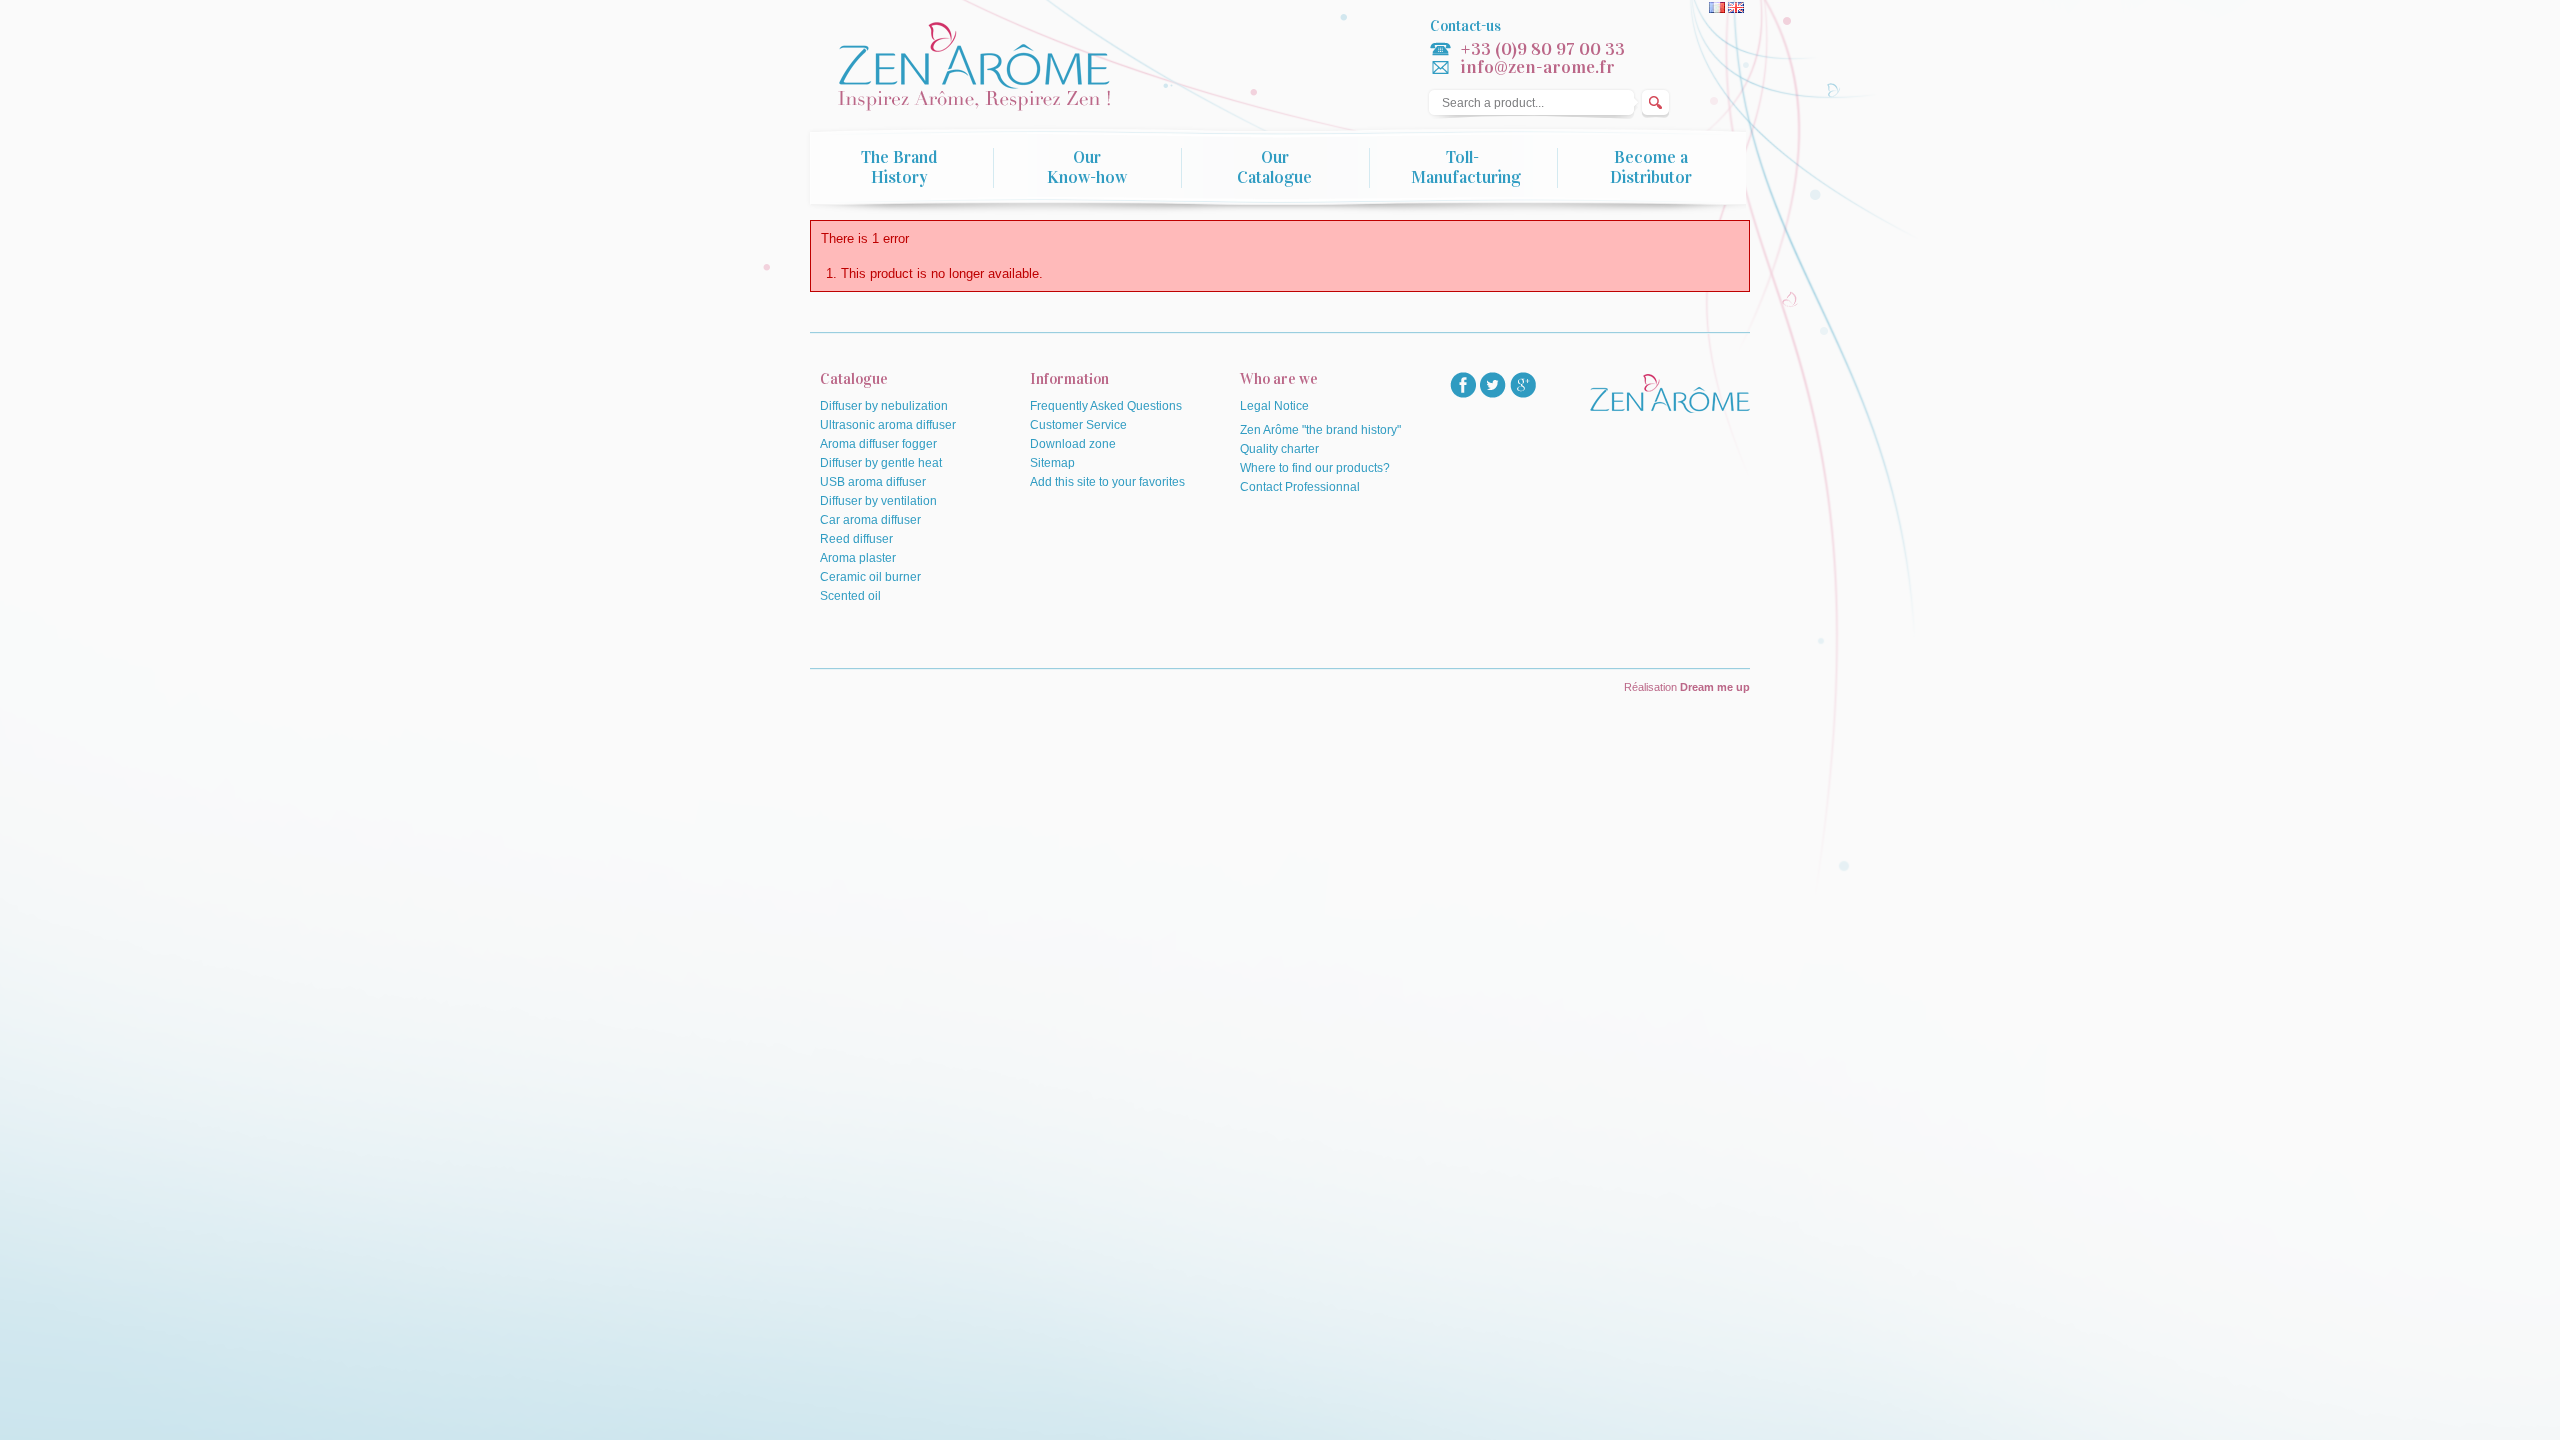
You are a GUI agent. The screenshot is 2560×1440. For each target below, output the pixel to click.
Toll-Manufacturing (1466, 168)
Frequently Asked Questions (1106, 406)
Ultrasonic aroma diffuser (888, 425)
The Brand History (899, 168)
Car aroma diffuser (870, 520)
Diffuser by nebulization (884, 406)
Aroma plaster (858, 558)
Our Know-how (1087, 168)
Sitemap (1052, 463)
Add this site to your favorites (1107, 482)
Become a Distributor (1651, 168)
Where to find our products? (1315, 468)
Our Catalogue (1274, 168)
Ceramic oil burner (870, 577)
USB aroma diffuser (873, 482)
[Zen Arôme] (994, 68)
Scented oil (850, 596)
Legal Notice (1274, 406)
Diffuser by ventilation (878, 501)
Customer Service (1078, 425)
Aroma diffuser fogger (878, 444)
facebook (1463, 385)
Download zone (1073, 444)
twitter (1493, 385)
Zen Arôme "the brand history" (1320, 430)
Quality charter (1279, 449)
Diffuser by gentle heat (881, 463)
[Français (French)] (1718, 9)
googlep (1523, 385)
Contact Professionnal (1300, 487)
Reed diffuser (856, 539)
